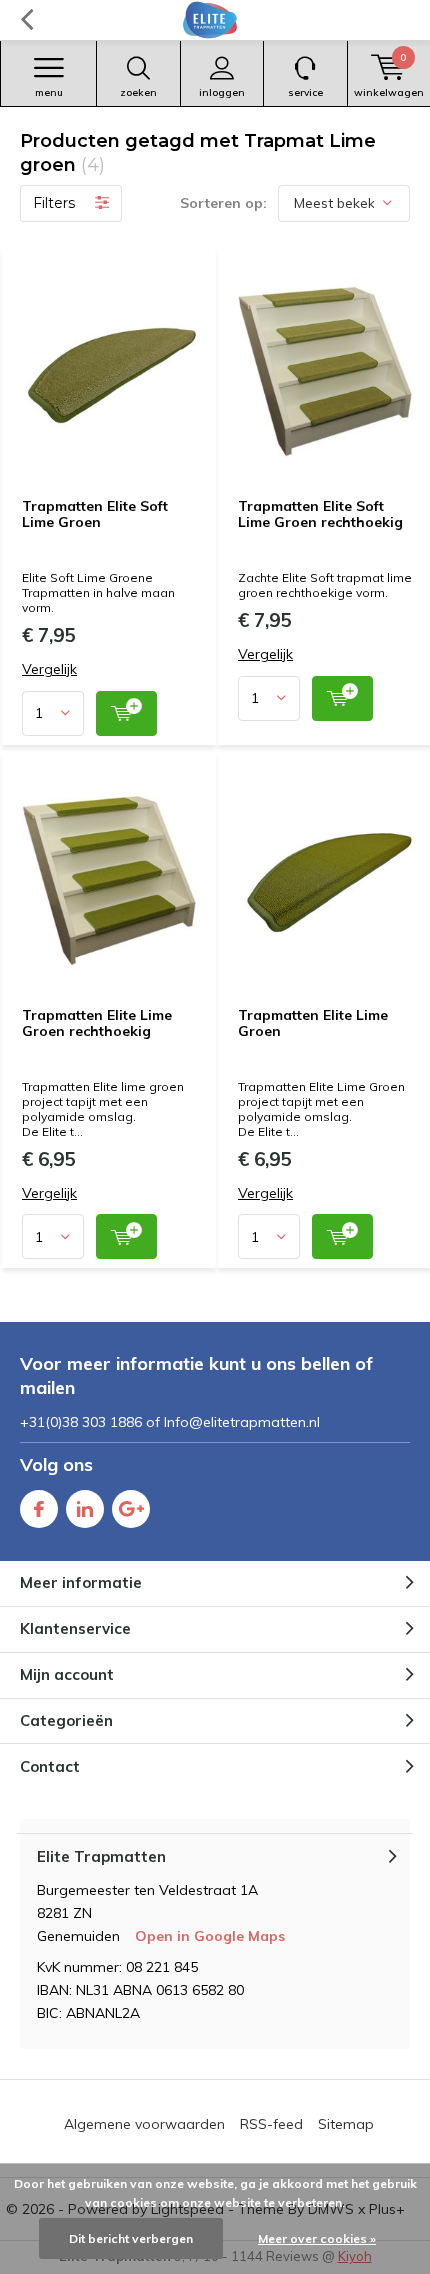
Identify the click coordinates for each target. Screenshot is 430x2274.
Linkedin (85, 1509)
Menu (49, 92)
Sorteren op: (223, 203)
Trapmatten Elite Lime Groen (313, 1023)
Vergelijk (49, 669)
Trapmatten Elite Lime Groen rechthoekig (97, 1023)
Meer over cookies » (317, 2238)
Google (131, 1509)
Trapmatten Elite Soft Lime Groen (95, 514)
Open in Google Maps (210, 1936)
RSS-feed (271, 2124)
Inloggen (222, 92)
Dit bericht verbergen (131, 2238)
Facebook (39, 1509)
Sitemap (346, 2124)
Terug (26, 20)
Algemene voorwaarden (144, 2124)
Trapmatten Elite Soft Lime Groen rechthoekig (320, 514)
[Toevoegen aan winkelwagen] (126, 713)
